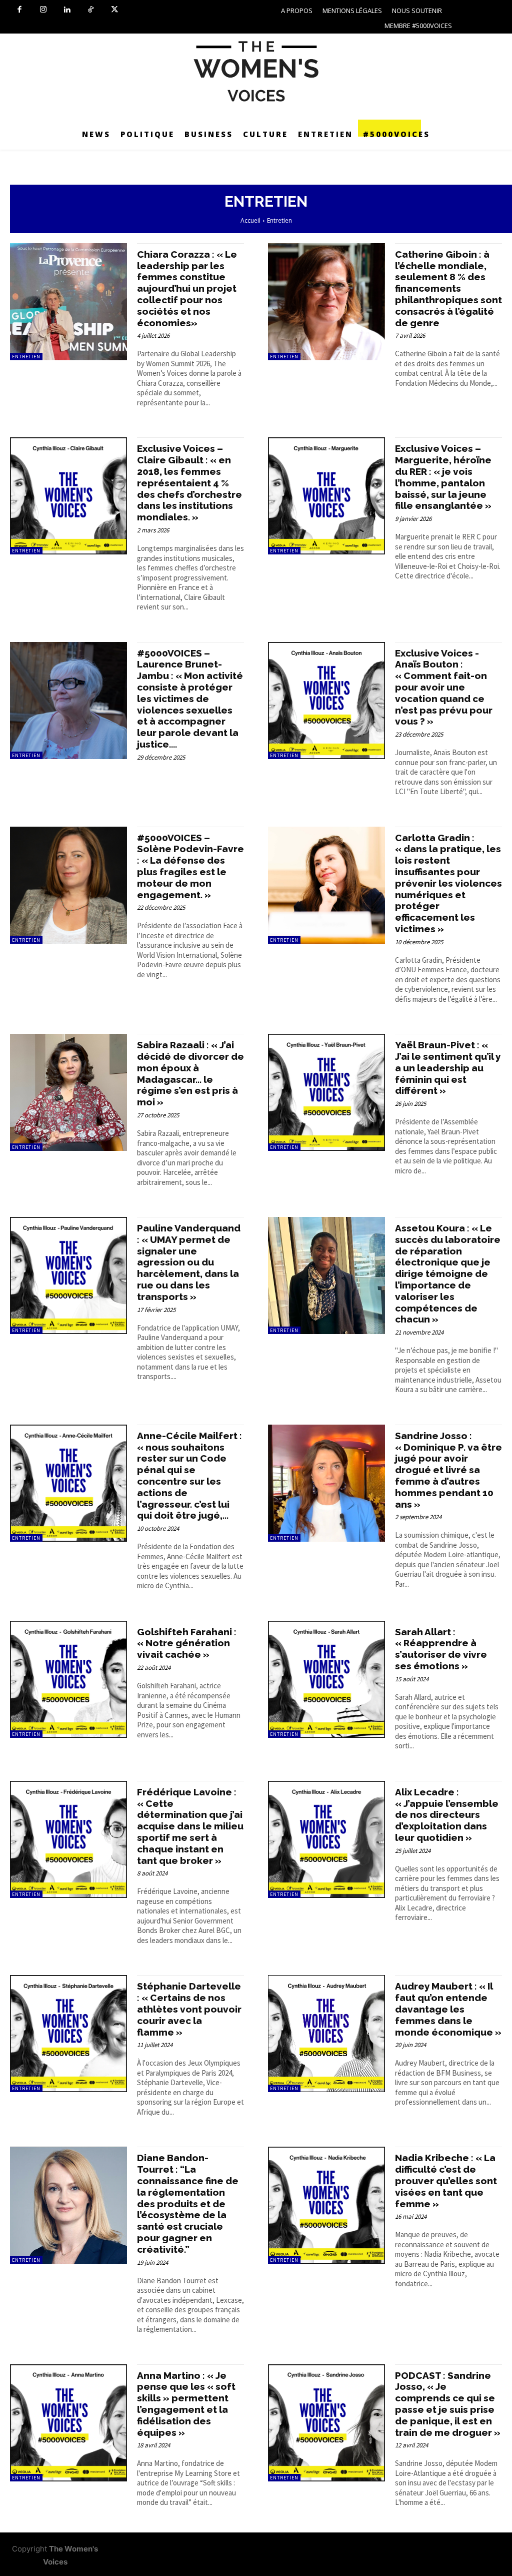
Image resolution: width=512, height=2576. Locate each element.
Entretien (26, 357)
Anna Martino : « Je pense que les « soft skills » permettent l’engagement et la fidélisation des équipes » (186, 2404)
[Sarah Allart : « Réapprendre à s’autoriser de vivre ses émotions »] (326, 1679)
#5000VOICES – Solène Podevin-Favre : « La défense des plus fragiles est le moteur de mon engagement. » (190, 866)
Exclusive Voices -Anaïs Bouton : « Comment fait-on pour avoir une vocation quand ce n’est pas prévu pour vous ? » (444, 687)
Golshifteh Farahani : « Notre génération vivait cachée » (187, 1643)
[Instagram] (43, 10)
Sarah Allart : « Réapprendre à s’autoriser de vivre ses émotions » (441, 1649)
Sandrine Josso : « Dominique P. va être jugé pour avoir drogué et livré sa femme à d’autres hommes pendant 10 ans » (448, 1470)
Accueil (250, 220)
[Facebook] (19, 10)
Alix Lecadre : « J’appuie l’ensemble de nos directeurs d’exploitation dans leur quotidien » (447, 1815)
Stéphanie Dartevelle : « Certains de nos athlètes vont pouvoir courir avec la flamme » (189, 2009)
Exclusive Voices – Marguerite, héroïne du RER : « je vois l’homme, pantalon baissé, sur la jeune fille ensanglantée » (443, 477)
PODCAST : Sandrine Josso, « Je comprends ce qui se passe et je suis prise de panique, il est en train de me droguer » (448, 2404)
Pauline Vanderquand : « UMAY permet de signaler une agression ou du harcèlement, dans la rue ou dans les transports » (189, 1262)
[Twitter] (114, 10)
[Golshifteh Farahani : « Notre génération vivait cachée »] (68, 1679)
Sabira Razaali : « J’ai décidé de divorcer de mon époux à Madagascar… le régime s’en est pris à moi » (190, 1073)
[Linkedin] (67, 10)
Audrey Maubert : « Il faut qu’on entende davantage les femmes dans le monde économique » (448, 2009)
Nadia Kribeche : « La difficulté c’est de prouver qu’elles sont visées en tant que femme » (446, 2180)
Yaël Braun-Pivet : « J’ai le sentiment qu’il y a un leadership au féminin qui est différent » (448, 1068)
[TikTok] (91, 10)
